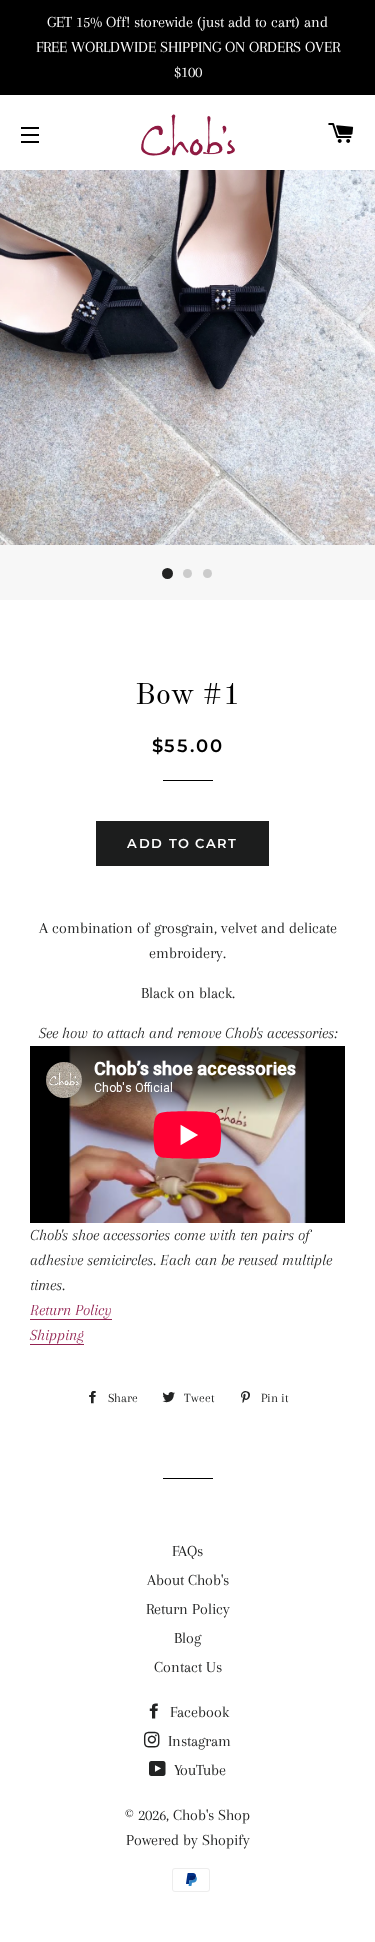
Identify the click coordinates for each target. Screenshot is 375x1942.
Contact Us (188, 1667)
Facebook (197, 1712)
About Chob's (188, 1580)
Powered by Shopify (188, 1840)
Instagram (197, 1741)
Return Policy (188, 1609)
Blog (187, 1638)
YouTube (198, 1770)
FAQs (187, 1551)
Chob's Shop (211, 1815)
